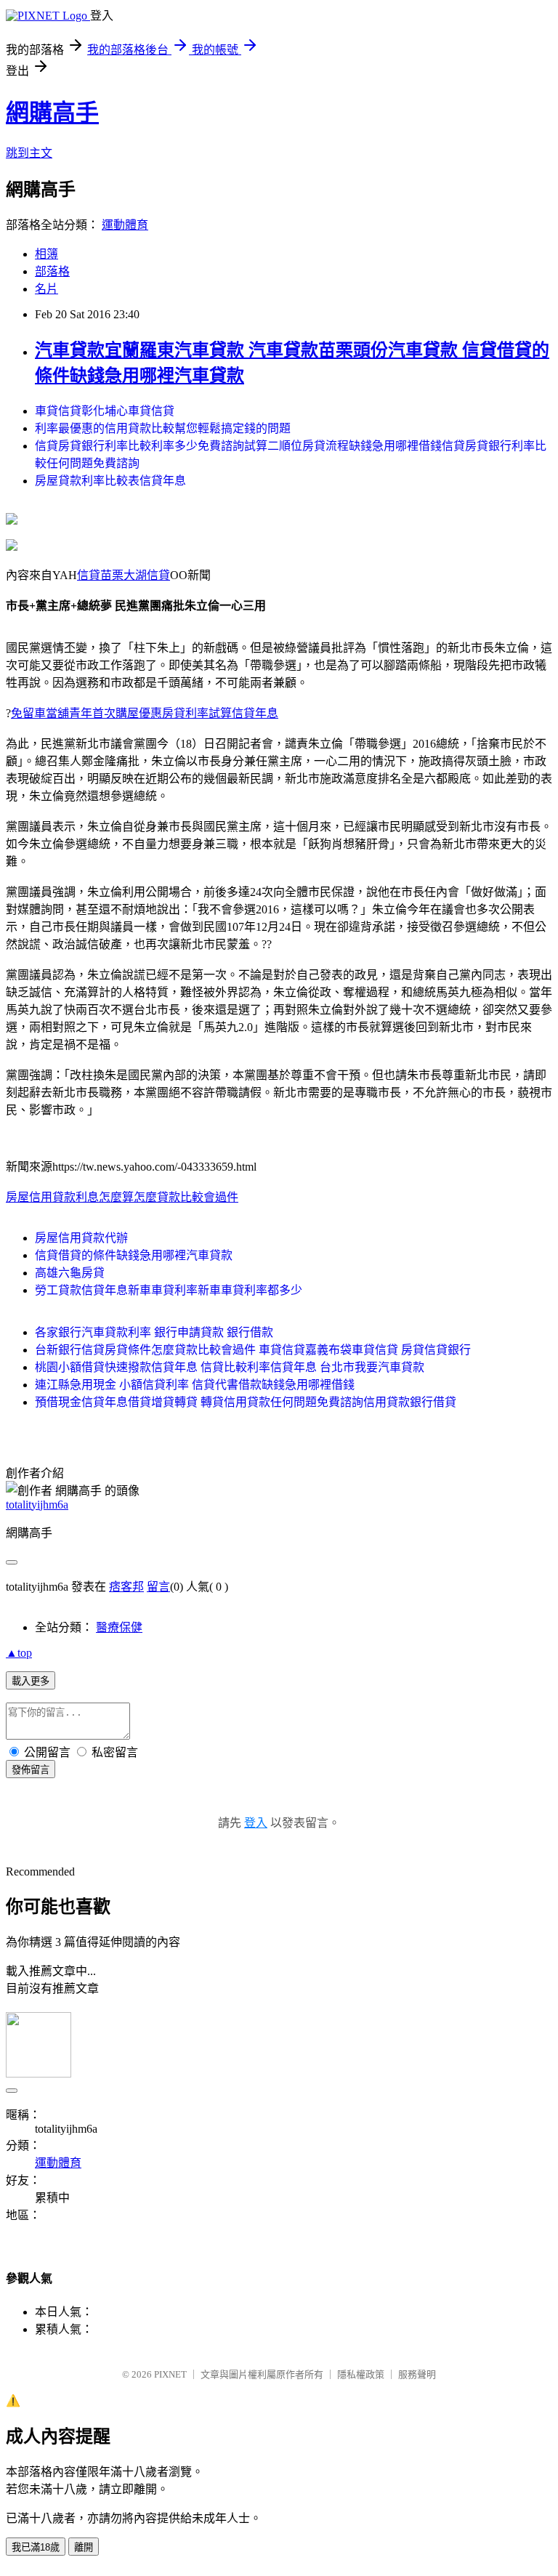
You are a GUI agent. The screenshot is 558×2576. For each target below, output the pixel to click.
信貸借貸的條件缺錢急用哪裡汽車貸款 (134, 1255)
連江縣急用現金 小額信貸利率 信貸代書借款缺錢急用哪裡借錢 (195, 1385)
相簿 (46, 254)
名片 (46, 289)
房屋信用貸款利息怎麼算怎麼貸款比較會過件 (122, 1197)
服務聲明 (417, 2374)
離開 (84, 2547)
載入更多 (31, 1681)
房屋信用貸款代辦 (81, 1238)
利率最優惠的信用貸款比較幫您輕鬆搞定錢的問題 (163, 428)
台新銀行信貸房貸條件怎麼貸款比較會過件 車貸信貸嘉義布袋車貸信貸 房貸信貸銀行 (253, 1350)
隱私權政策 (361, 2374)
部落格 (52, 271)
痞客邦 (126, 1587)
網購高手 (52, 113)
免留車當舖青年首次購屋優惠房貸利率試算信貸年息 (145, 713)
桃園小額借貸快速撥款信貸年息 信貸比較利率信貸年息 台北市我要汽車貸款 (230, 1367)
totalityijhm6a (37, 1505)
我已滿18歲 (36, 2547)
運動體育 (125, 225)
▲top (19, 1653)
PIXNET (170, 2374)
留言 (158, 1587)
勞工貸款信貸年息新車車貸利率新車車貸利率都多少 (169, 1290)
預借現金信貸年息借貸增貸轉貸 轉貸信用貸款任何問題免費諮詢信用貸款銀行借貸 (246, 1402)
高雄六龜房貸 (70, 1273)
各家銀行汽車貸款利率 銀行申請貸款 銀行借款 (154, 1332)
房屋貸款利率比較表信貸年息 (110, 481)
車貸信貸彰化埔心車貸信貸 (105, 411)
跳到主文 (29, 153)
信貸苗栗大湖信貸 (124, 575)
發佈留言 (31, 1770)
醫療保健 (119, 1627)
